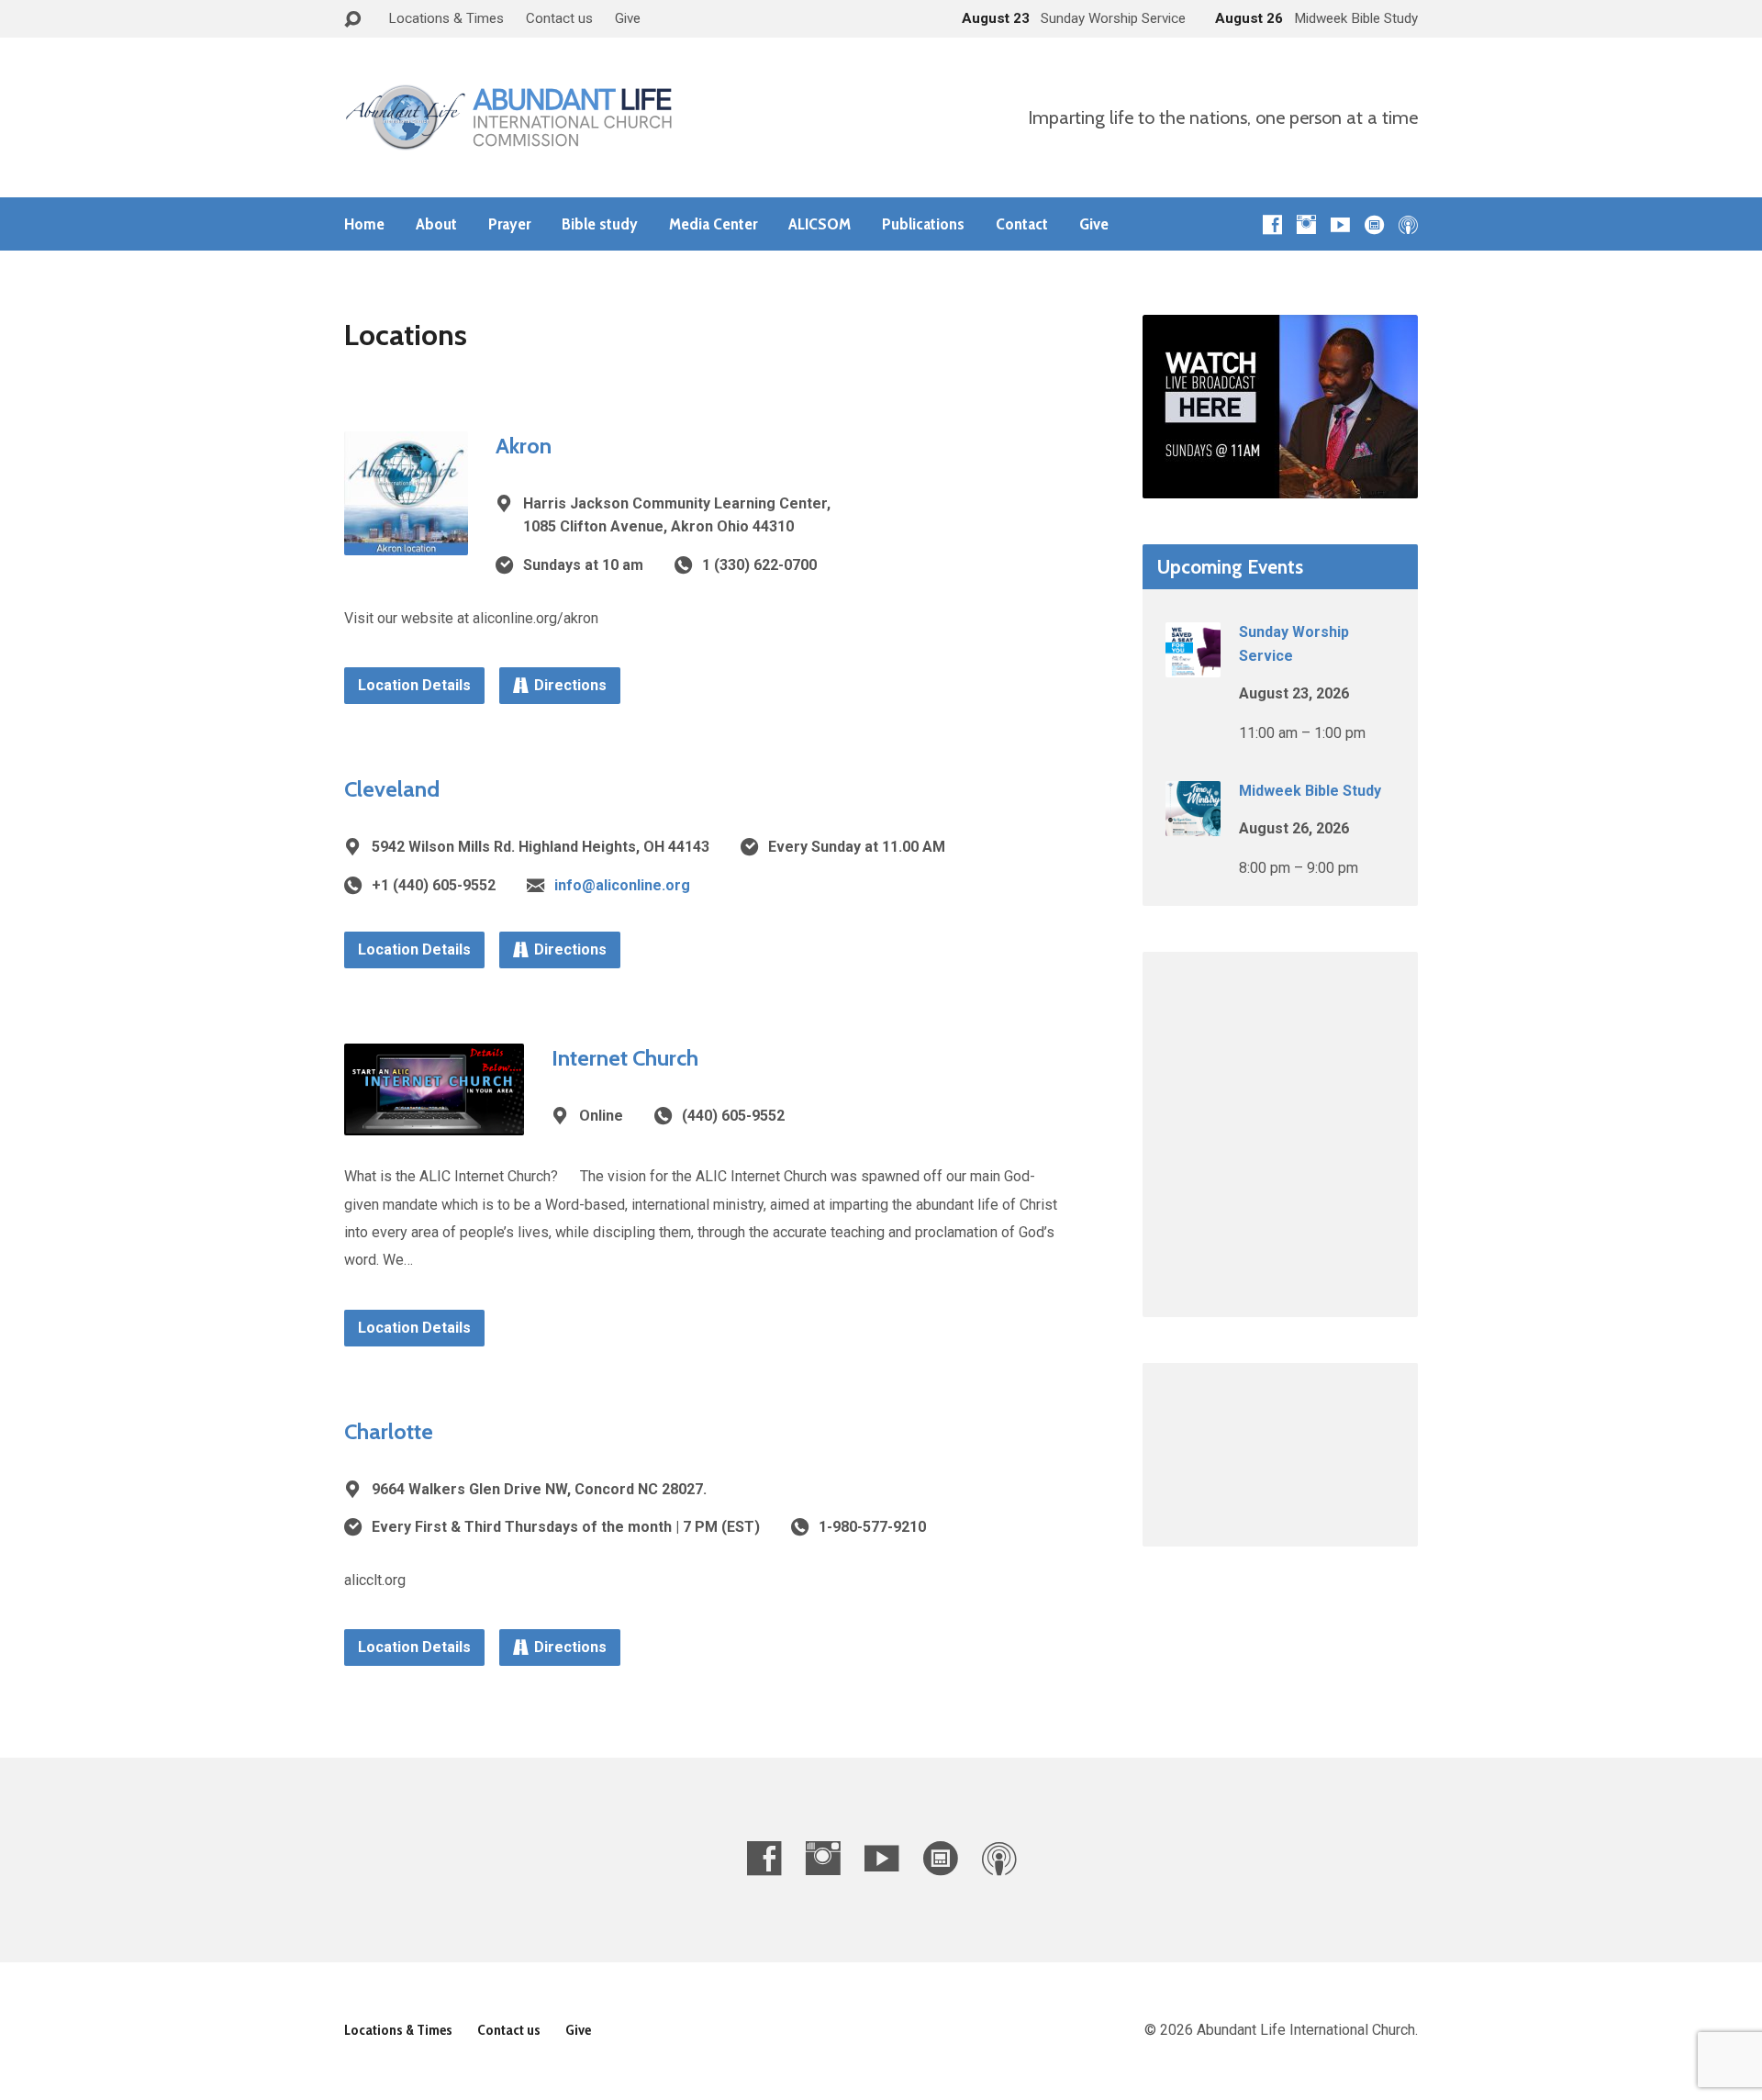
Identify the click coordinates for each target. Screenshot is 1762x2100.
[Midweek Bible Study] (1193, 824)
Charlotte (389, 1431)
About (436, 224)
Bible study (600, 224)
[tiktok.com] (1374, 224)
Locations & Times (446, 18)
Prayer (509, 224)
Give (628, 18)
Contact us (559, 18)
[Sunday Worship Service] (1193, 665)
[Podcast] (1408, 224)
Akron (524, 446)
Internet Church (625, 1058)
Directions (570, 685)
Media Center (713, 224)
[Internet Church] (434, 1121)
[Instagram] (1306, 224)
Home (364, 224)
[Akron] (406, 540)
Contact (1022, 224)
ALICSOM (820, 224)
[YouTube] (1340, 224)
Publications (923, 224)
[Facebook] (1272, 224)
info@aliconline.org (622, 885)
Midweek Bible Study (1310, 791)
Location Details (414, 685)
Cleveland (392, 789)
